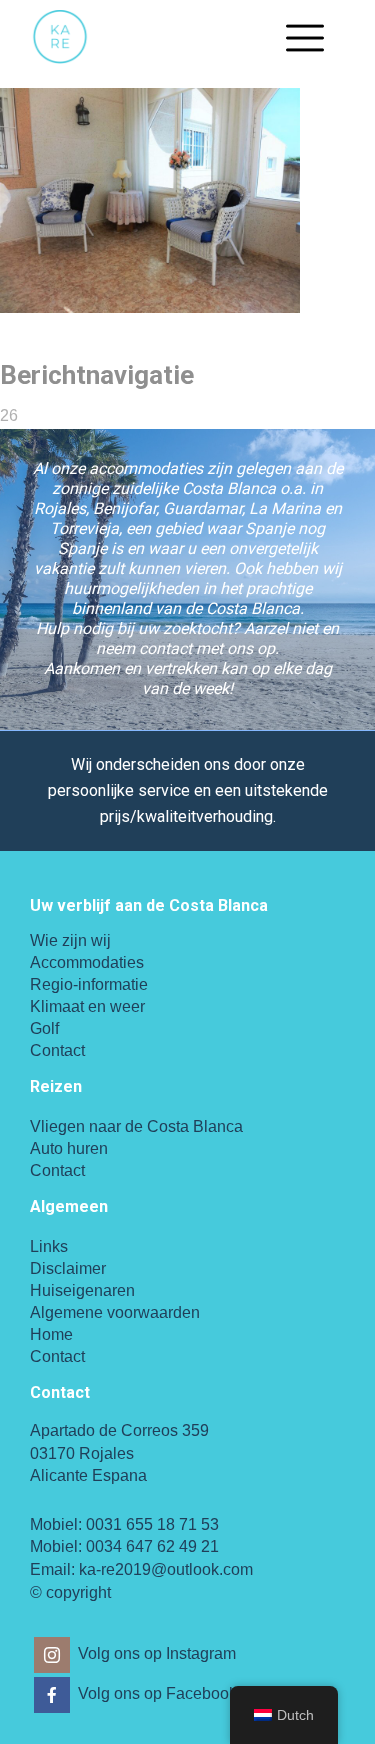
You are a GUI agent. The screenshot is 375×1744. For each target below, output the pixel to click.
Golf (44, 1028)
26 (9, 415)
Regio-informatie (89, 984)
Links (49, 1246)
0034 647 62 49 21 (152, 1546)
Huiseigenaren (82, 1290)
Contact (57, 1050)
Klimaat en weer (87, 1006)
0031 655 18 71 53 (152, 1524)
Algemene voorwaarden (115, 1312)
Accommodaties (87, 962)
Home (51, 1334)
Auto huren (69, 1148)
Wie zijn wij (70, 940)
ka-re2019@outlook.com (166, 1569)
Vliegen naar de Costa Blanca (136, 1126)
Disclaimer (68, 1268)
